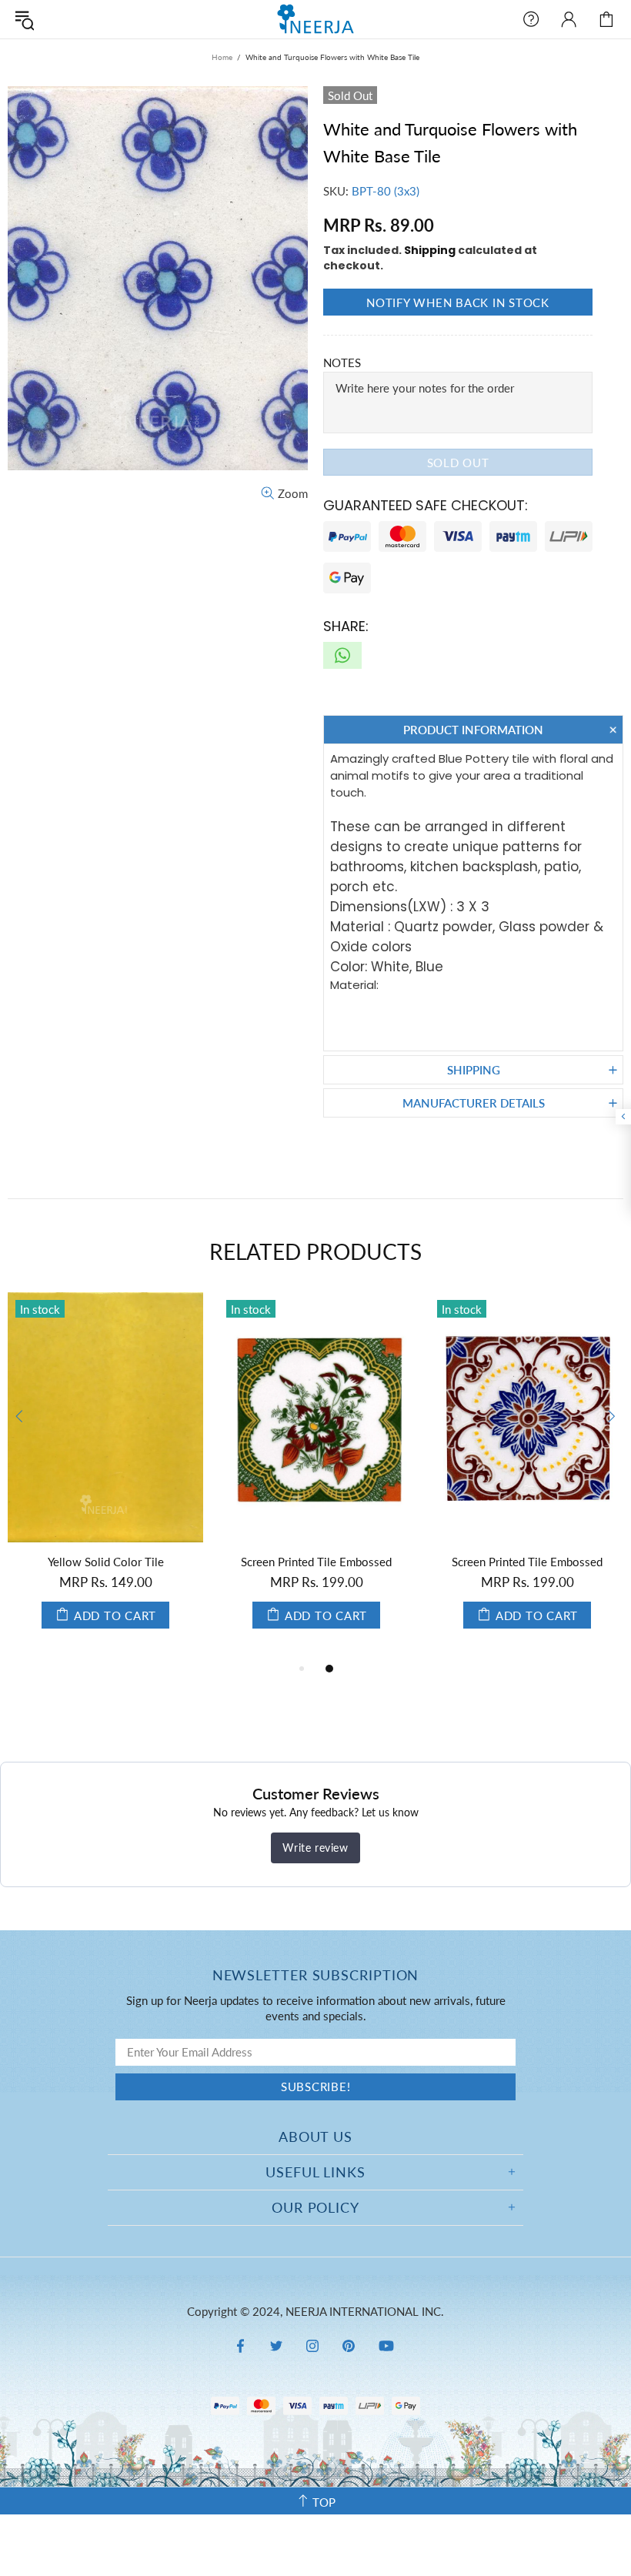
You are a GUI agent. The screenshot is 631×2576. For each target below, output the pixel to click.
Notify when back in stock (458, 302)
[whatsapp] (342, 655)
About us (315, 2137)
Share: (346, 626)
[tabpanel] (105, 1476)
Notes (342, 363)
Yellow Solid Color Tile (106, 1562)
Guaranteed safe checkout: (426, 505)
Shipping (430, 250)
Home (222, 57)
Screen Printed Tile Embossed (316, 1562)
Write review (315, 1848)
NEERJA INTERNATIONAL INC (315, 19)
